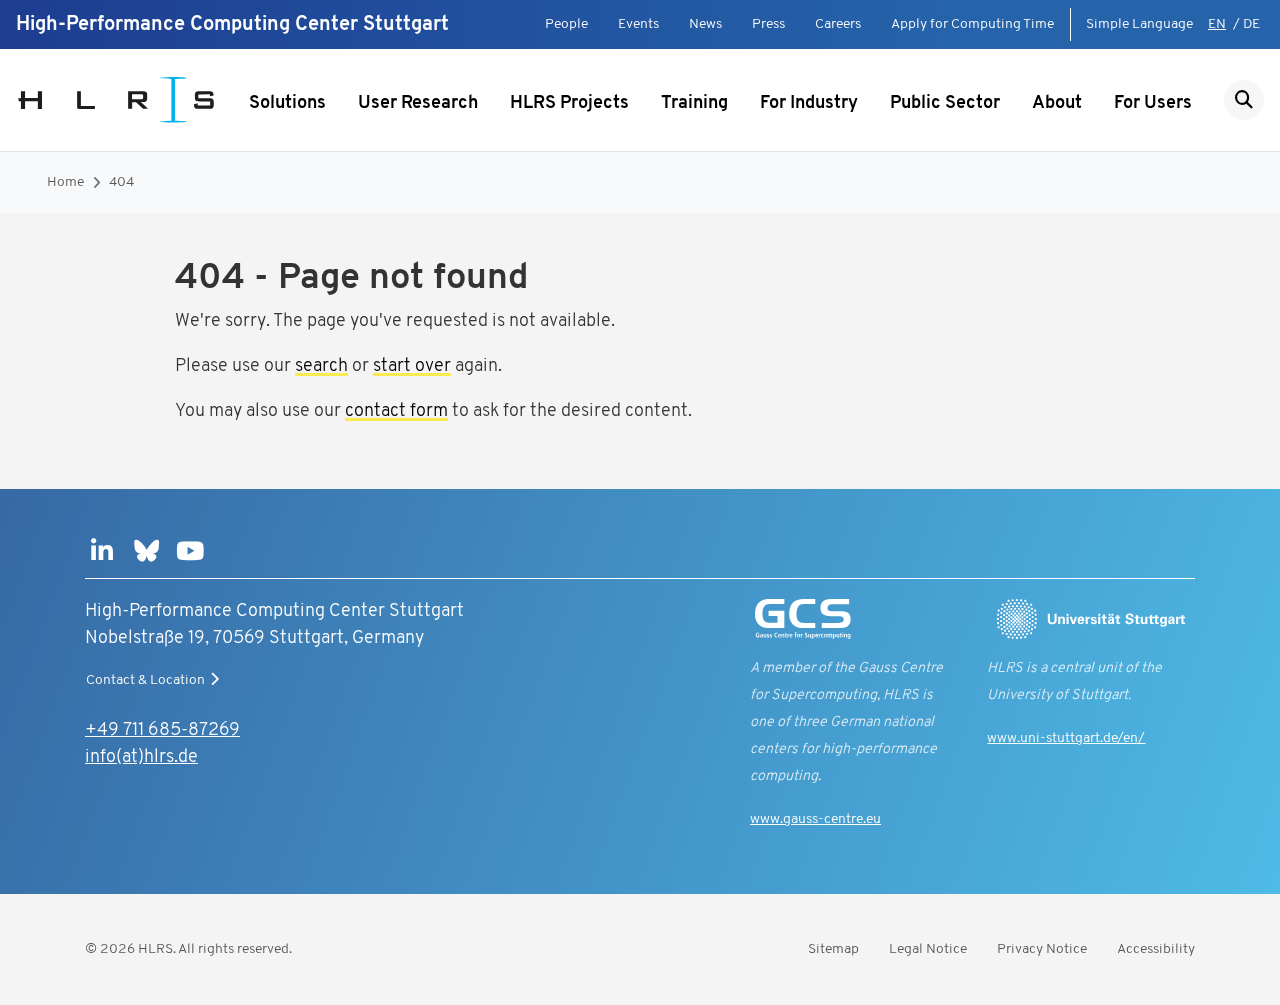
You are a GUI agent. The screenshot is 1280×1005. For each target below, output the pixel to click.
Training (694, 104)
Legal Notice (928, 949)
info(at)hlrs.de (141, 758)
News (705, 24)
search (321, 367)
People (566, 24)
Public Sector (945, 104)
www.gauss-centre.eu (815, 819)
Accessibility (1156, 949)
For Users (1153, 104)
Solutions (287, 104)
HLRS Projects (569, 104)
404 (121, 182)
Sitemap (833, 949)
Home (65, 182)
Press (768, 24)
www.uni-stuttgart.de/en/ (1066, 738)
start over (412, 367)
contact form (396, 412)
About (1057, 104)
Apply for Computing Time (972, 24)
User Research (418, 104)
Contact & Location (145, 680)
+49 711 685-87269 (162, 731)
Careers (838, 24)
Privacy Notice (1042, 949)
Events (638, 24)
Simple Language (1139, 24)
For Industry (809, 104)
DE (1251, 24)
